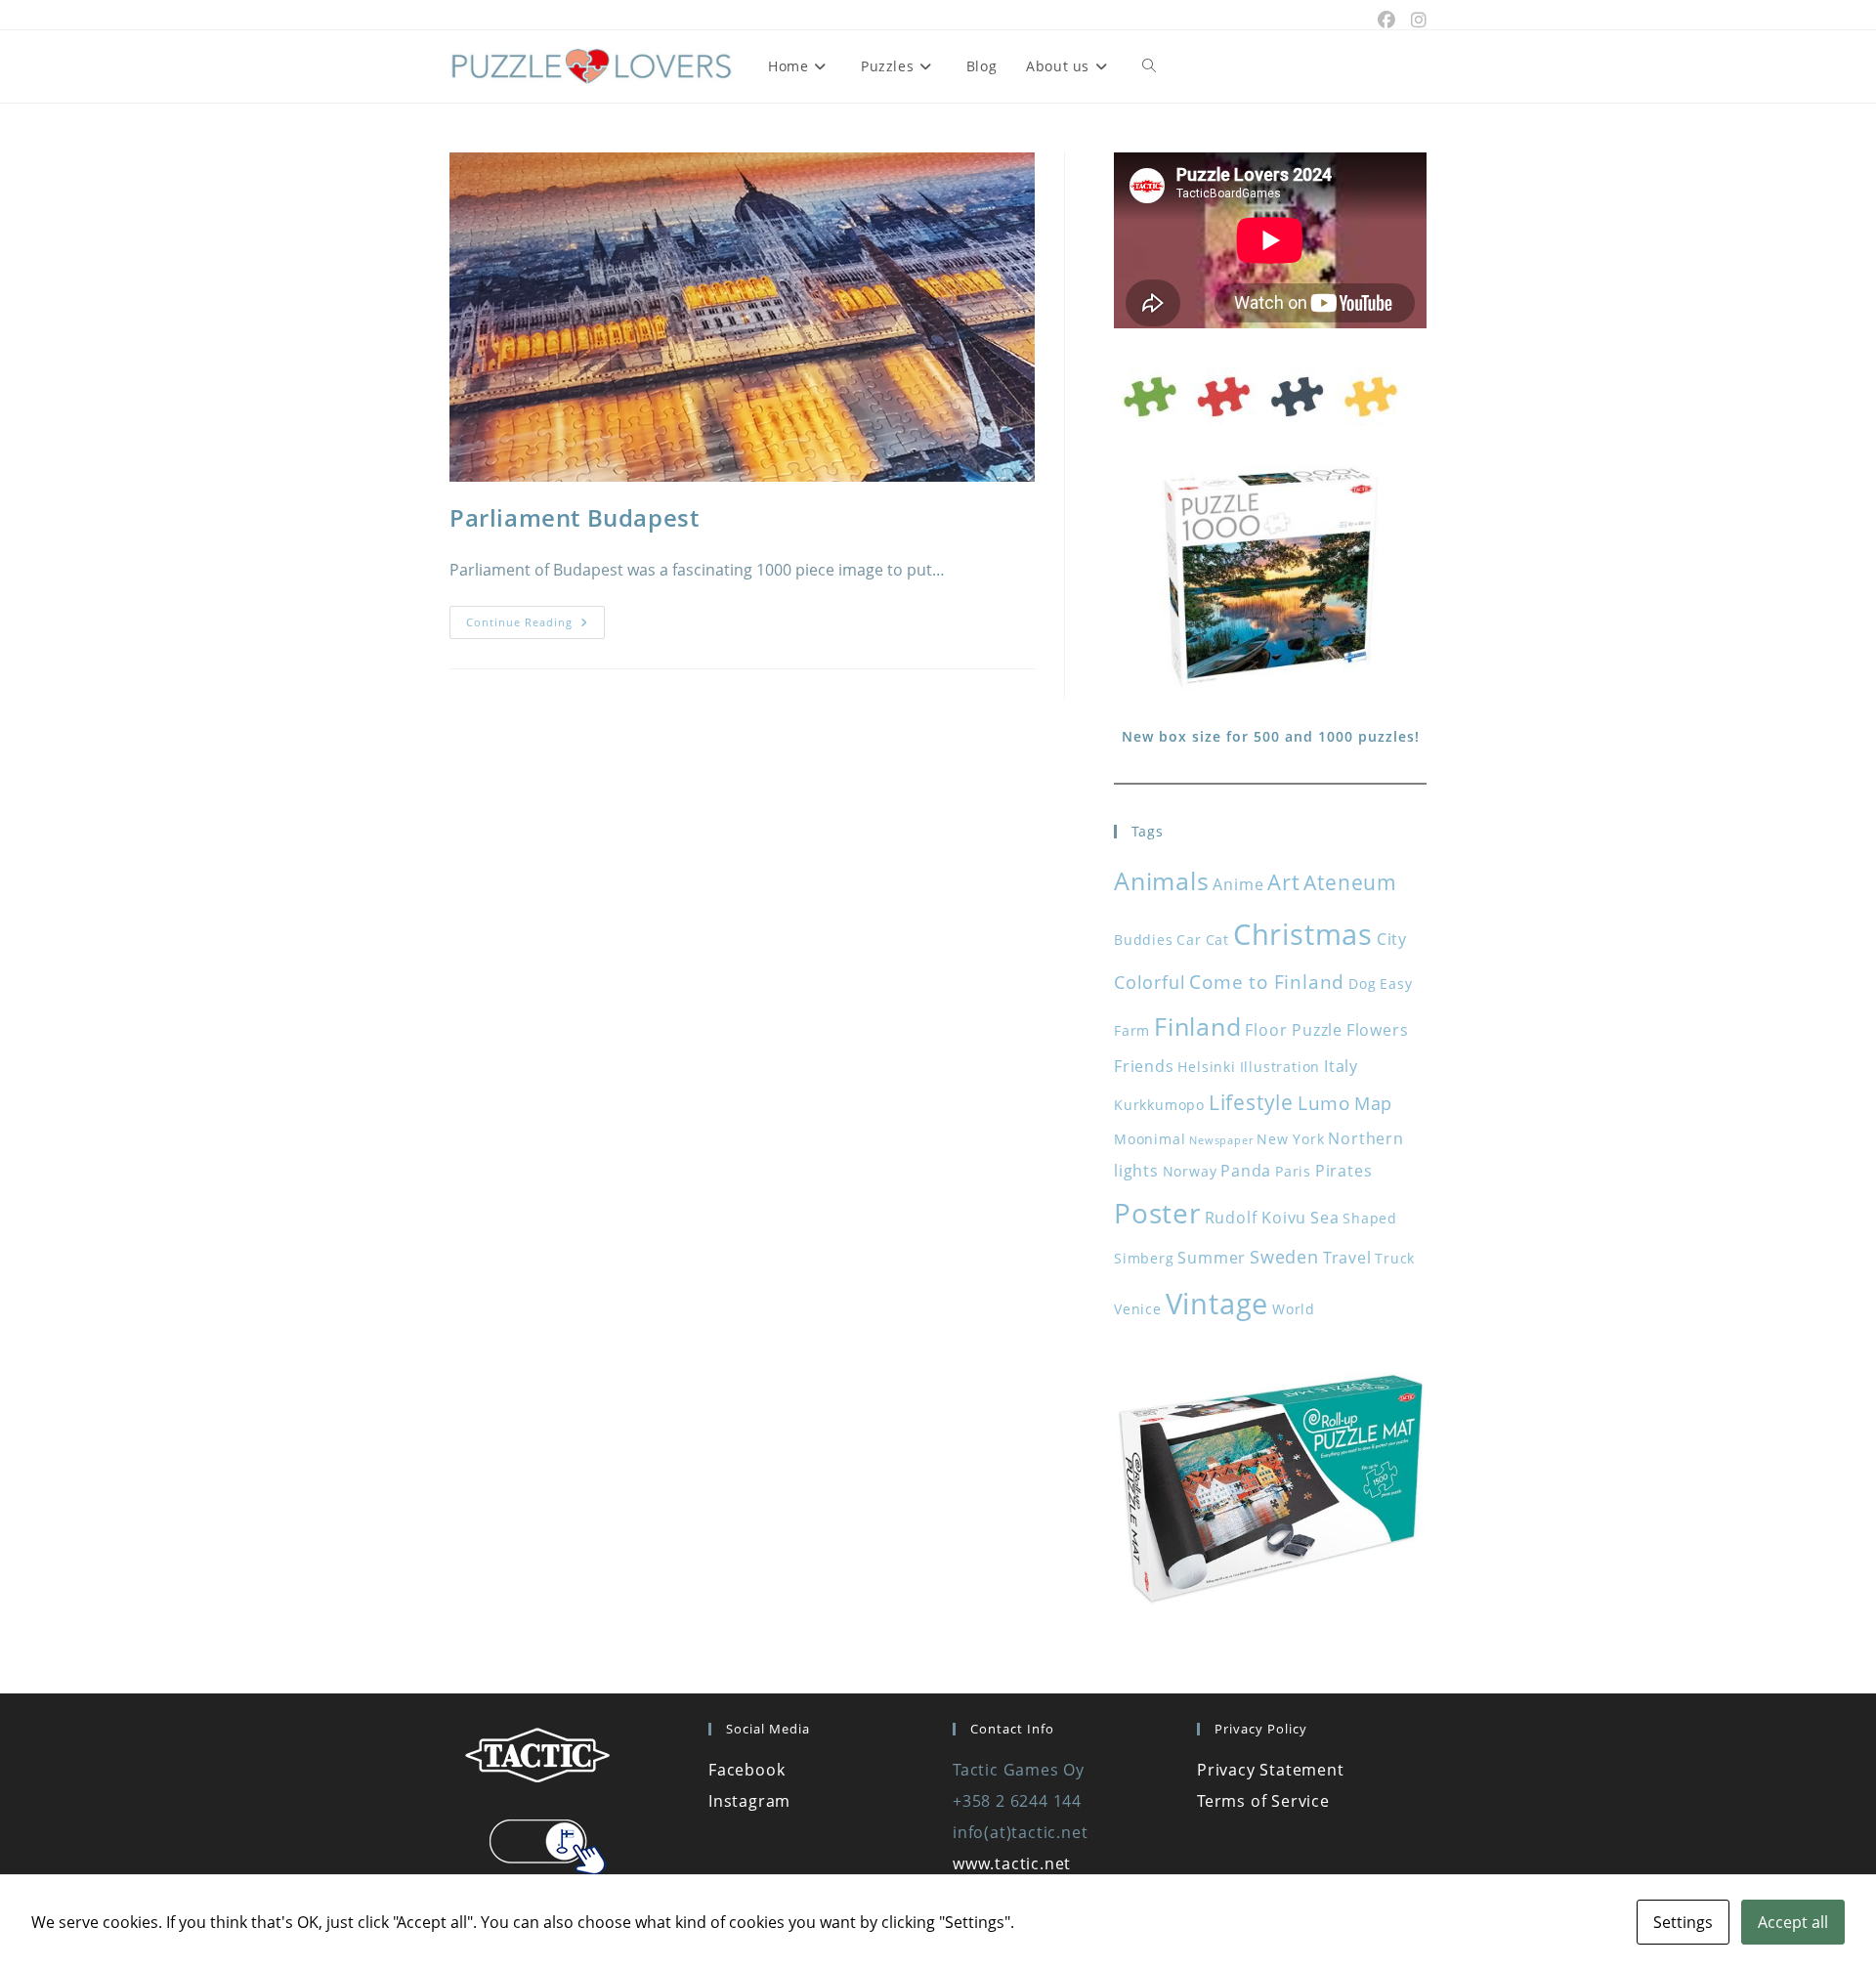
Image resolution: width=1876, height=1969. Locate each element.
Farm (1132, 1030)
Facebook (746, 1770)
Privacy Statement (1271, 1770)
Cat (1217, 940)
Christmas (1303, 934)
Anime (1238, 884)
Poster (1157, 1213)
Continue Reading (535, 626)
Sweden (1284, 1257)
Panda (1246, 1171)
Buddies (1144, 940)
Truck (1395, 1258)
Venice (1138, 1309)
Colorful (1150, 982)
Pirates (1344, 1171)
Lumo (1324, 1103)
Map (1373, 1103)
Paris (1293, 1171)
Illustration (1280, 1067)
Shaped (1370, 1218)
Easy (1396, 984)
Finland (1198, 1026)
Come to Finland (1267, 982)
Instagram (749, 1801)
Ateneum (1350, 882)
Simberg (1144, 1258)
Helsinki (1206, 1067)
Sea (1324, 1218)
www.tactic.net (1012, 1863)
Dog (1362, 984)
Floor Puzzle (1294, 1030)
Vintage (1217, 1304)
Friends (1144, 1066)
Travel (1347, 1258)
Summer (1212, 1258)
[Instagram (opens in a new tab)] (1415, 20)
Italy (1341, 1066)
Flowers (1378, 1030)
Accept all (1793, 1922)
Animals (1162, 880)
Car (1189, 940)
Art (1283, 882)
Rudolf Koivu (1256, 1218)
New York (1290, 1139)
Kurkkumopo (1159, 1105)
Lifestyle (1251, 1102)
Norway (1190, 1171)
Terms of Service (1263, 1801)
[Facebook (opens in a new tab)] (1386, 20)
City (1392, 939)
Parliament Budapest (574, 517)
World (1294, 1309)
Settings (1683, 1922)
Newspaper (1221, 1140)
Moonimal (1150, 1139)
